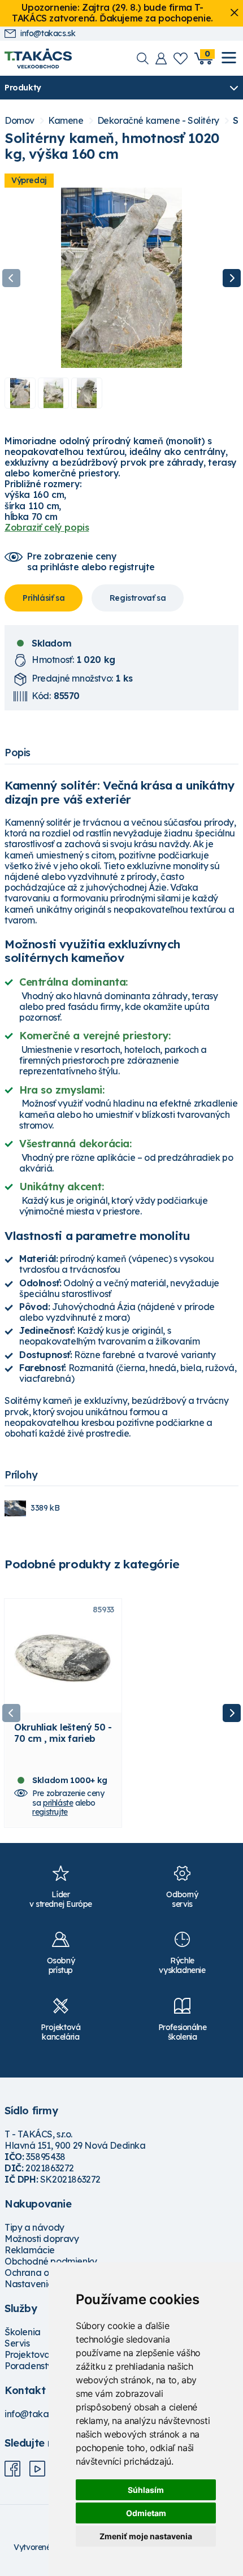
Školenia (23, 2332)
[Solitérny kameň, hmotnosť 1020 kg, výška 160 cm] (121, 278)
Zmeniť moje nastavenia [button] (146, 2536)
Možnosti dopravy (42, 2239)
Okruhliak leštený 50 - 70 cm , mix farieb (63, 1733)
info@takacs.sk (48, 34)
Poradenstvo (31, 2366)
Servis (17, 2343)
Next (232, 278)
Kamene (66, 121)
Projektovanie (34, 2354)
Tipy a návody (34, 2227)
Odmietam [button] (146, 2513)
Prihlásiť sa (44, 598)
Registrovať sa (138, 598)
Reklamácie (30, 2250)
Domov (19, 121)
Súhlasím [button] (146, 2490)
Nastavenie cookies (46, 2284)
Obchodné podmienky (51, 2261)
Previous (11, 278)
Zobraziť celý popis (47, 527)
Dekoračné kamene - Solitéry (158, 121)
